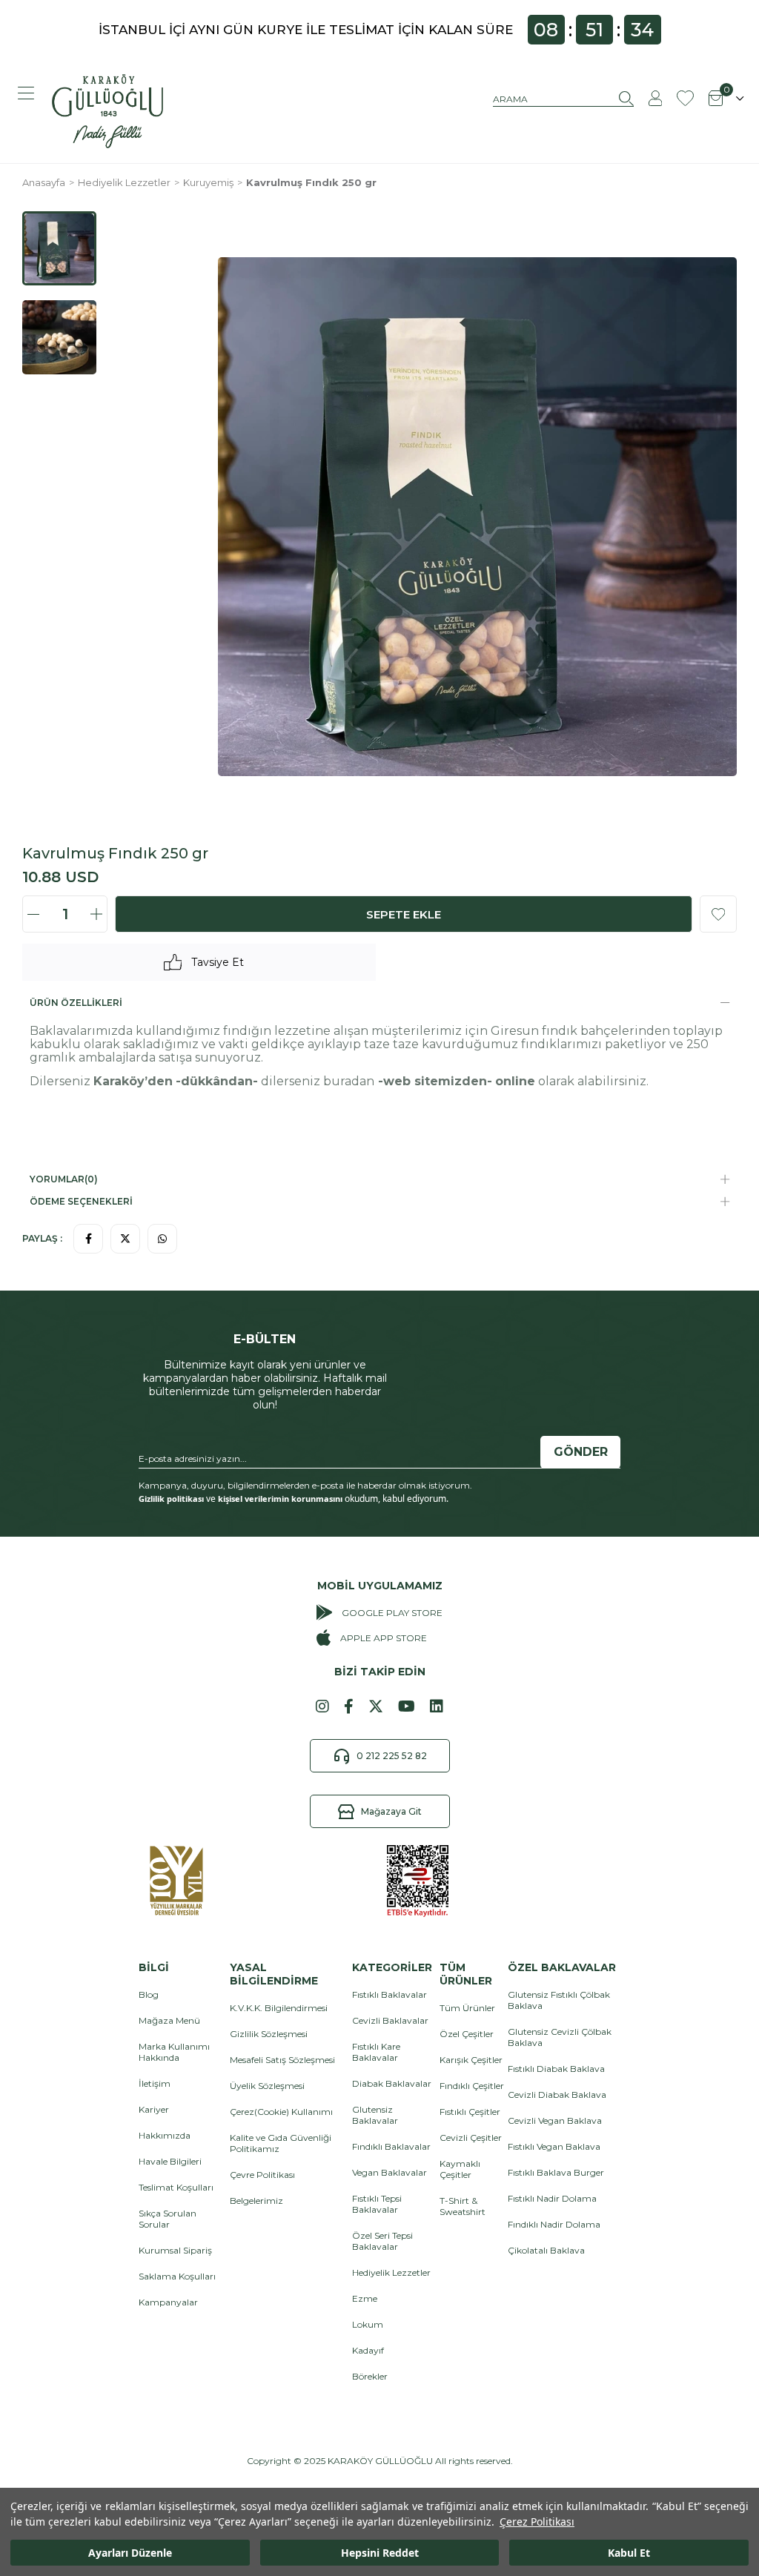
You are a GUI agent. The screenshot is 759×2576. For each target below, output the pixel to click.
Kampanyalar (168, 2302)
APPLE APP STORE (383, 1638)
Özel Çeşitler (467, 2034)
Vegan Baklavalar (390, 2172)
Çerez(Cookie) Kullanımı (281, 2112)
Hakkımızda (165, 2135)
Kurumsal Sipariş (175, 2250)
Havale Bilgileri (170, 2161)
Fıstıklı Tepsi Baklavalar (377, 2204)
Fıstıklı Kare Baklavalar (376, 2052)
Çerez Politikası (537, 2522)
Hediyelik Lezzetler (391, 2272)
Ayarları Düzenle (130, 2553)
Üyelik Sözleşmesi (267, 2086)
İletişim (155, 2083)
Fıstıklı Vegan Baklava (554, 2146)
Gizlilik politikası (171, 1499)
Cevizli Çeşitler (471, 2138)
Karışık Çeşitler (471, 2060)
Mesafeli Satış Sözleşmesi (282, 2060)
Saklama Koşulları (177, 2276)
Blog (149, 1994)
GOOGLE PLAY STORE (392, 1613)
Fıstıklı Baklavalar (390, 1994)
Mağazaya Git (391, 1811)
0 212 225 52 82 (392, 1756)
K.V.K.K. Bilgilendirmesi (279, 2008)
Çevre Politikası (262, 2175)
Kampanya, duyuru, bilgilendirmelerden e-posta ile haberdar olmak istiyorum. (305, 1485)
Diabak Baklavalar (392, 2083)
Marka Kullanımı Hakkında (174, 2052)
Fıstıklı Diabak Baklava (556, 2069)
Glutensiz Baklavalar (375, 2115)
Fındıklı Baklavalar (391, 2146)
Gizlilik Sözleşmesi (269, 2034)
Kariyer (154, 2109)
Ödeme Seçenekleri (81, 1201)
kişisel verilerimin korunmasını (280, 1499)
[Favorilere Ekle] (718, 914)
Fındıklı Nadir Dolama (554, 2224)
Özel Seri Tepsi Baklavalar (382, 2241)
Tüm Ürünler (467, 2008)
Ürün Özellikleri (76, 1003)
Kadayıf (368, 2350)
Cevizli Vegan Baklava (555, 2120)
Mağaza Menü (169, 2020)
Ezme (365, 2298)
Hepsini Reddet (380, 2553)
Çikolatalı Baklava (546, 2250)
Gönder (581, 1452)
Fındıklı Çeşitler (472, 2086)
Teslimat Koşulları (176, 2187)
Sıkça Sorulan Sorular (168, 2219)
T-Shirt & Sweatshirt (463, 2206)
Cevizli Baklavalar (390, 2020)
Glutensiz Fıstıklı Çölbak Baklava (559, 2000)
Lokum (368, 2324)
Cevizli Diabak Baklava (557, 2095)
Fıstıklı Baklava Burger (556, 2172)
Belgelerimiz (256, 2201)
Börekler (370, 2376)
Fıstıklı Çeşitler (470, 2112)
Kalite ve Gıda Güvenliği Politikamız (281, 2143)
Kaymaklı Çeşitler (460, 2169)
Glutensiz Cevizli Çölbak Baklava (560, 2037)
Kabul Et (629, 2553)
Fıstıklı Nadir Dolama (552, 2198)
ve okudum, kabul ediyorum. (294, 1499)
